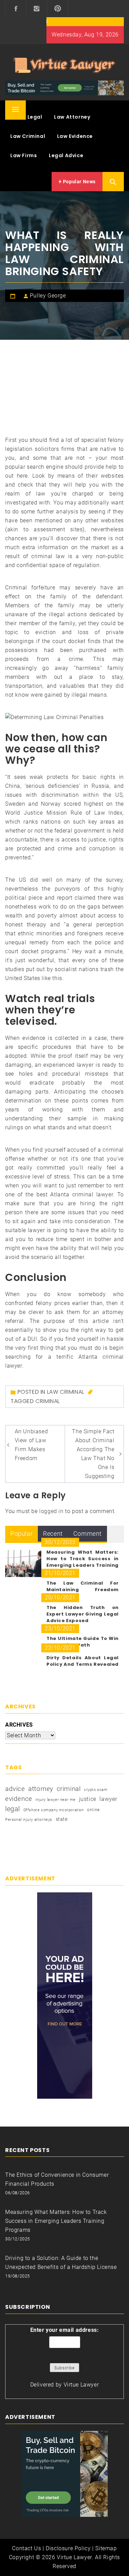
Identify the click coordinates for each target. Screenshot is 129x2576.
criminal (48, 1401)
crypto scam (96, 1790)
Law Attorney (72, 117)
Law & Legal (26, 117)
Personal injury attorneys (29, 1820)
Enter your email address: (65, 2330)
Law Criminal (28, 136)
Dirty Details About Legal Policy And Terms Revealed (83, 1661)
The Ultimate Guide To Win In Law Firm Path (83, 1642)
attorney (41, 1789)
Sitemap (106, 2548)
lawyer (109, 1799)
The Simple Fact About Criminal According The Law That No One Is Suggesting (93, 1454)
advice (15, 1789)
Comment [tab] (88, 1534)
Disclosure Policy (68, 2548)
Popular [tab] (21, 1534)
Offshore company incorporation (54, 1810)
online (93, 1810)
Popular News (79, 182)
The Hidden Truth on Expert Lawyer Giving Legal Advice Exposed (83, 1614)
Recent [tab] (53, 1534)
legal (13, 1809)
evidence (19, 1799)
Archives (19, 1725)
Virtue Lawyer (81, 2385)
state (62, 1819)
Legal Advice (66, 155)
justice (88, 1799)
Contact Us (26, 2548)
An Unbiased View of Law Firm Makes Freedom (31, 1445)
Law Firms (24, 155)
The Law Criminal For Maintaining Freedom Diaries (83, 1590)
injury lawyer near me (56, 1800)
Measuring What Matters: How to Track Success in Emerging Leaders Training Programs (83, 1562)
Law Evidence (75, 136)
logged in (51, 1511)
